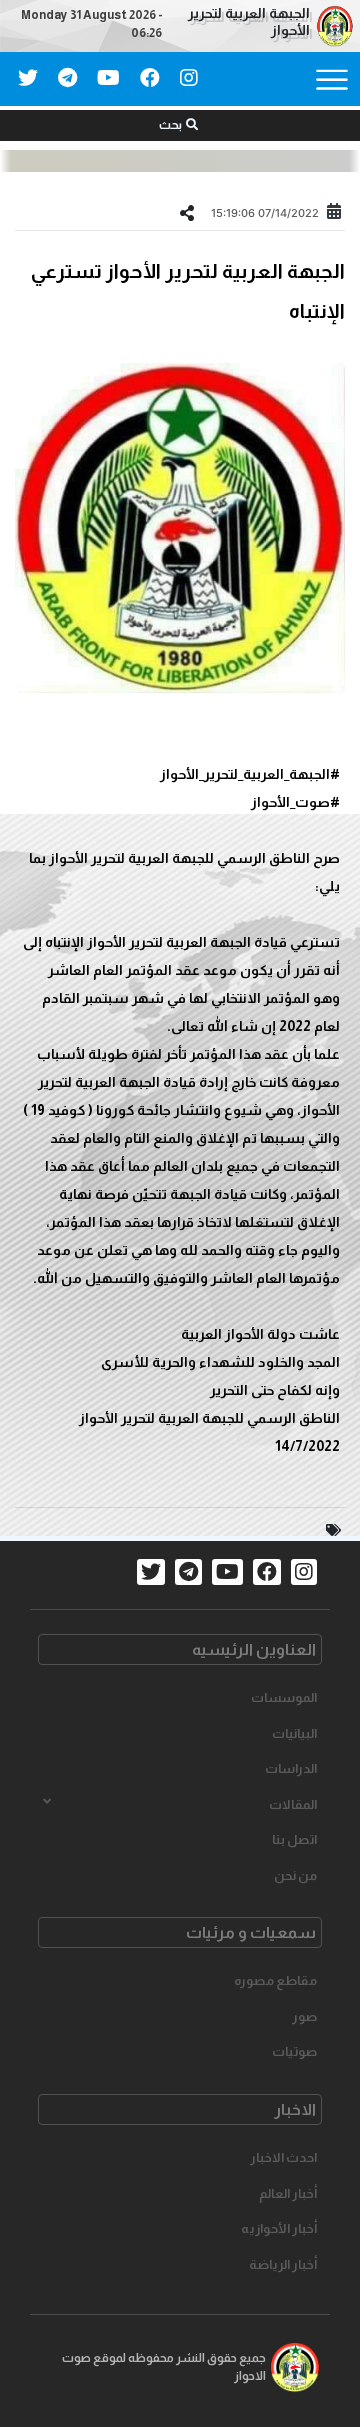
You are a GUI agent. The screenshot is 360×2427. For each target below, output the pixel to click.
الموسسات (284, 1697)
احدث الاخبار (283, 2157)
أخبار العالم (288, 2193)
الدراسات (291, 1768)
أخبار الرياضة (283, 2264)
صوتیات (294, 2051)
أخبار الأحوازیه (279, 2228)
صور (304, 2016)
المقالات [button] (293, 1804)
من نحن (295, 1875)
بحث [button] (170, 125)
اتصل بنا (294, 1839)
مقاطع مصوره (275, 1980)
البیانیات (294, 1733)
